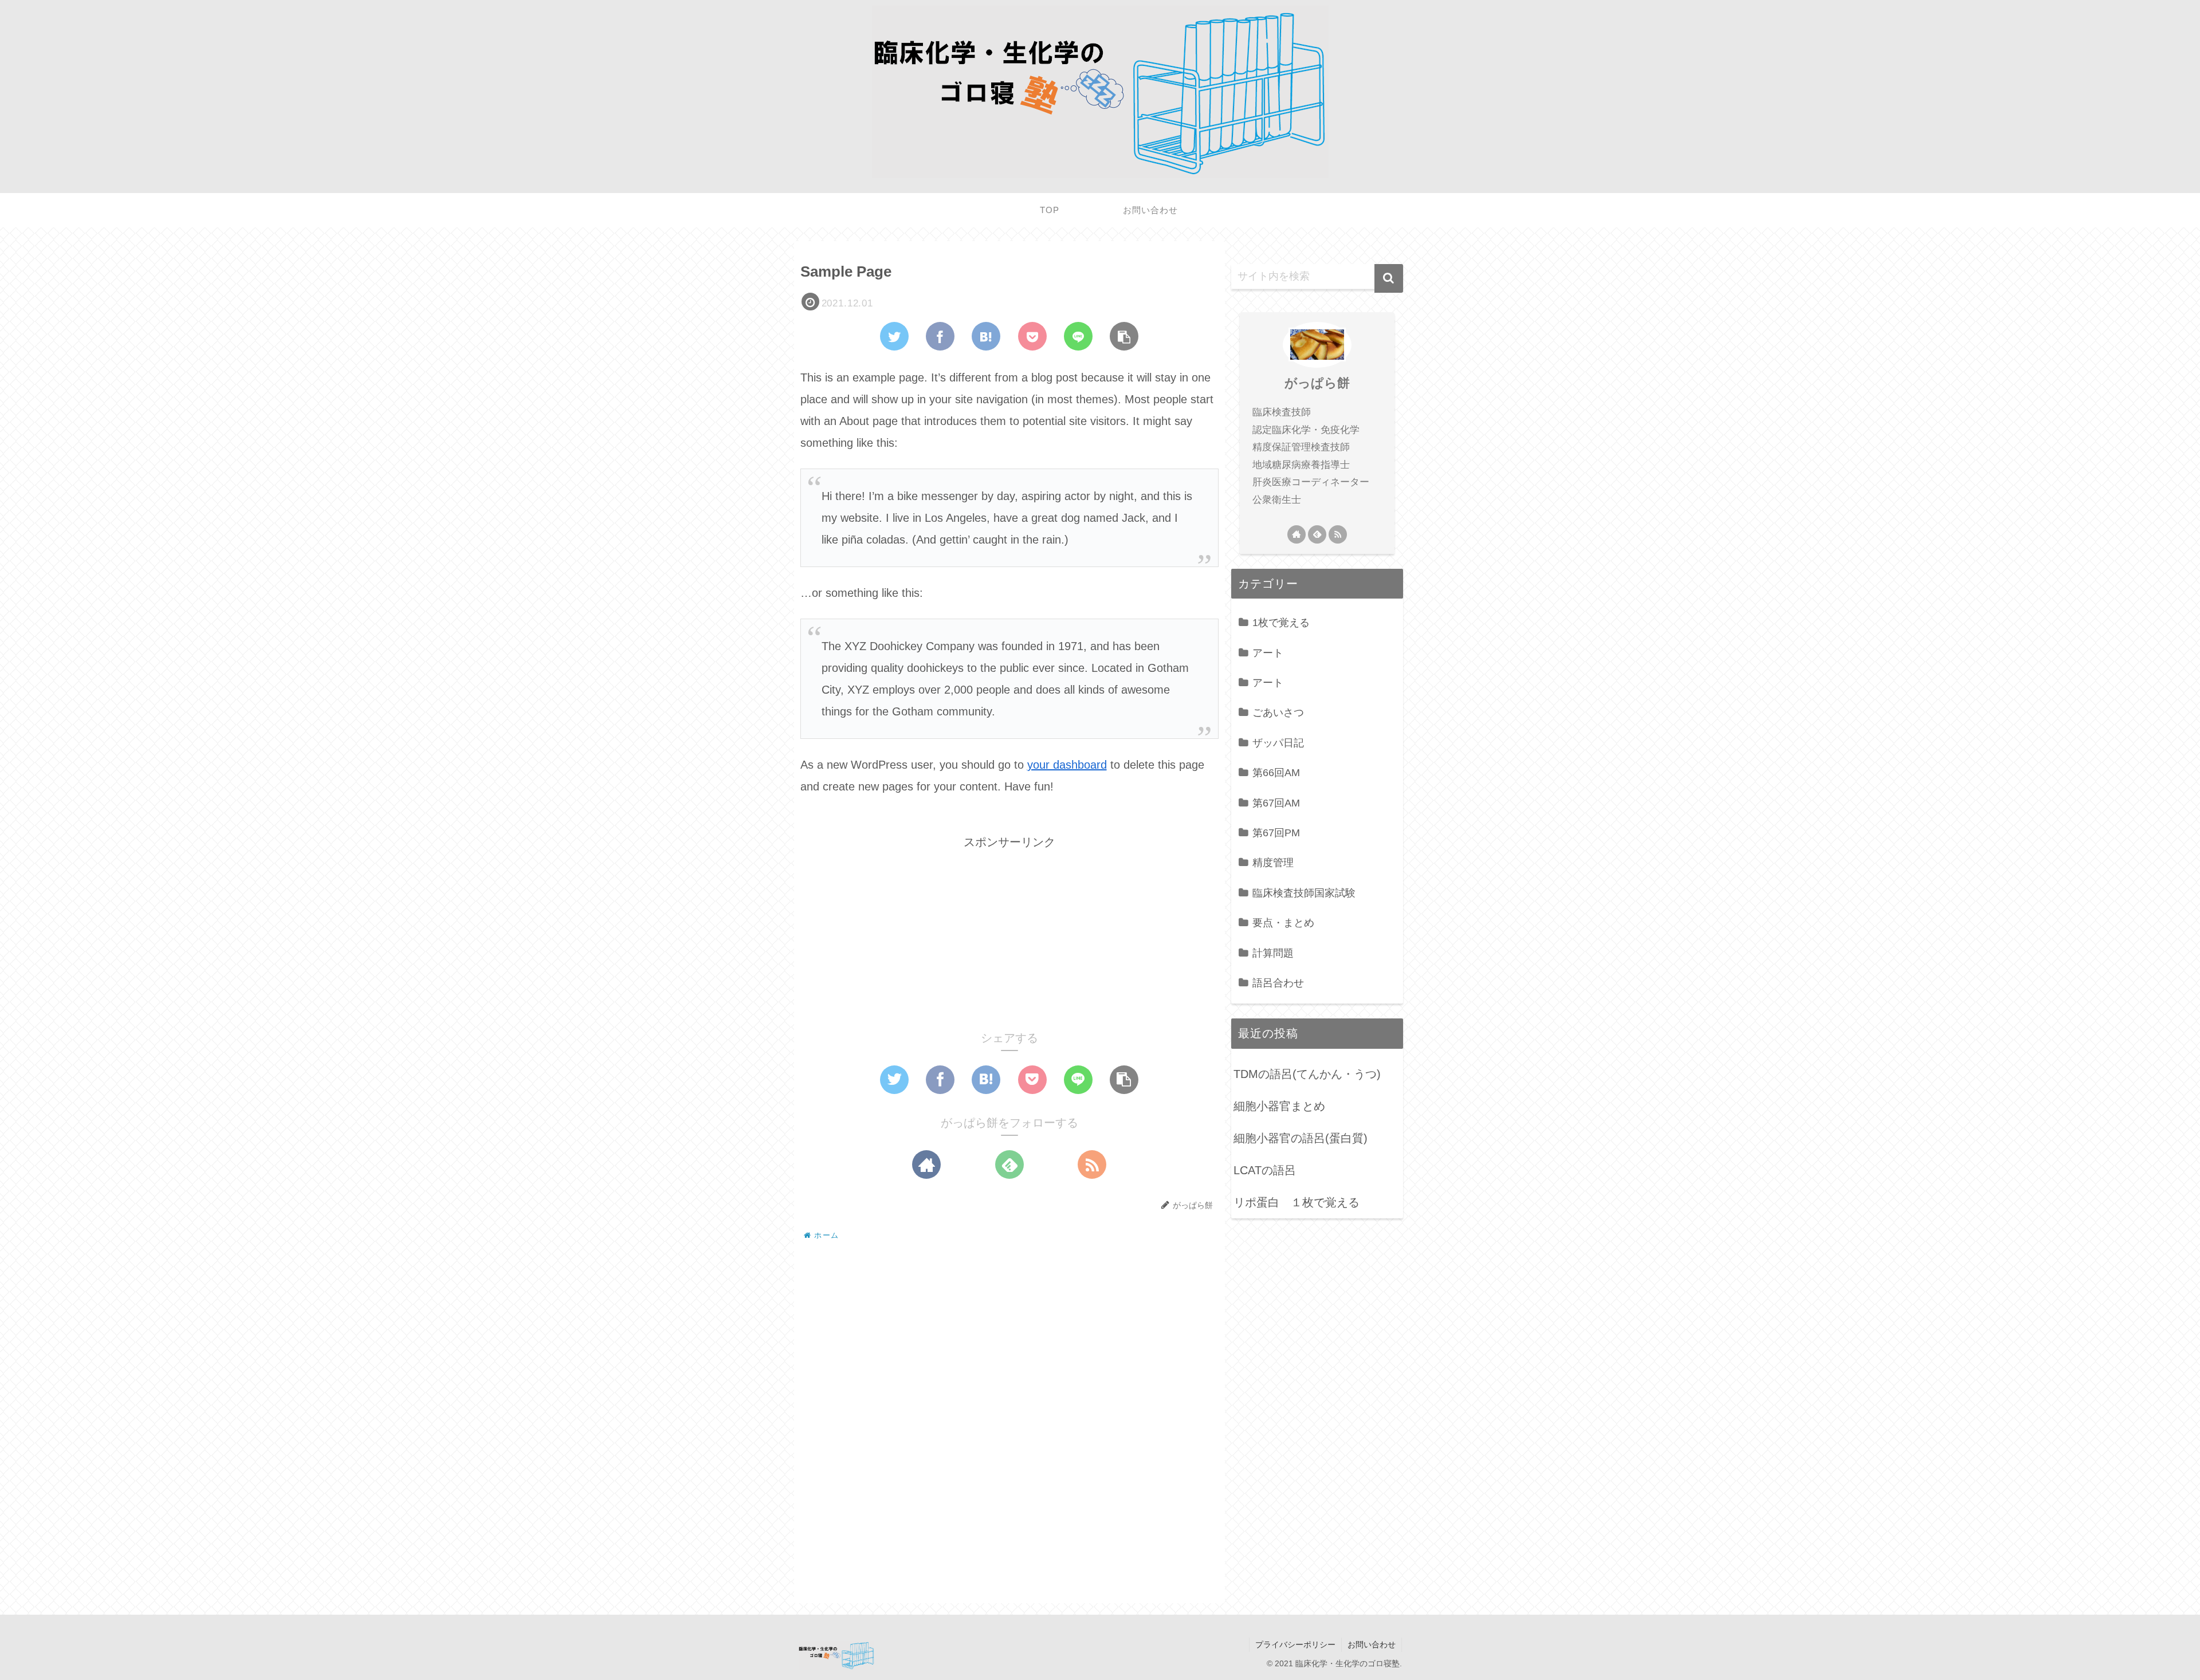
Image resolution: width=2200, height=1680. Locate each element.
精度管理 (1273, 863)
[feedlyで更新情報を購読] (1009, 1164)
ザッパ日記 (1278, 743)
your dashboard (1067, 765)
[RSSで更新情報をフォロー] (1092, 1164)
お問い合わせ (1372, 1644)
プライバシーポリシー (1295, 1644)
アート (1268, 653)
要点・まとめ (1283, 923)
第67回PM (1276, 833)
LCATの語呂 (1265, 1170)
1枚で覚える (1281, 623)
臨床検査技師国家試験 (1304, 893)
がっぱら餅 (1317, 383)
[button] (1389, 278)
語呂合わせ (1278, 983)
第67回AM (1276, 803)
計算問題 (1273, 953)
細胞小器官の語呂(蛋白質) (1301, 1138)
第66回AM (1276, 773)
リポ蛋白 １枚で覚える (1297, 1202)
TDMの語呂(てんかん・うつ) (1307, 1074)
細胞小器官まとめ (1279, 1106)
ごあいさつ (1278, 713)
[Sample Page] (986, 336)
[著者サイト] (926, 1164)
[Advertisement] (1009, 933)
